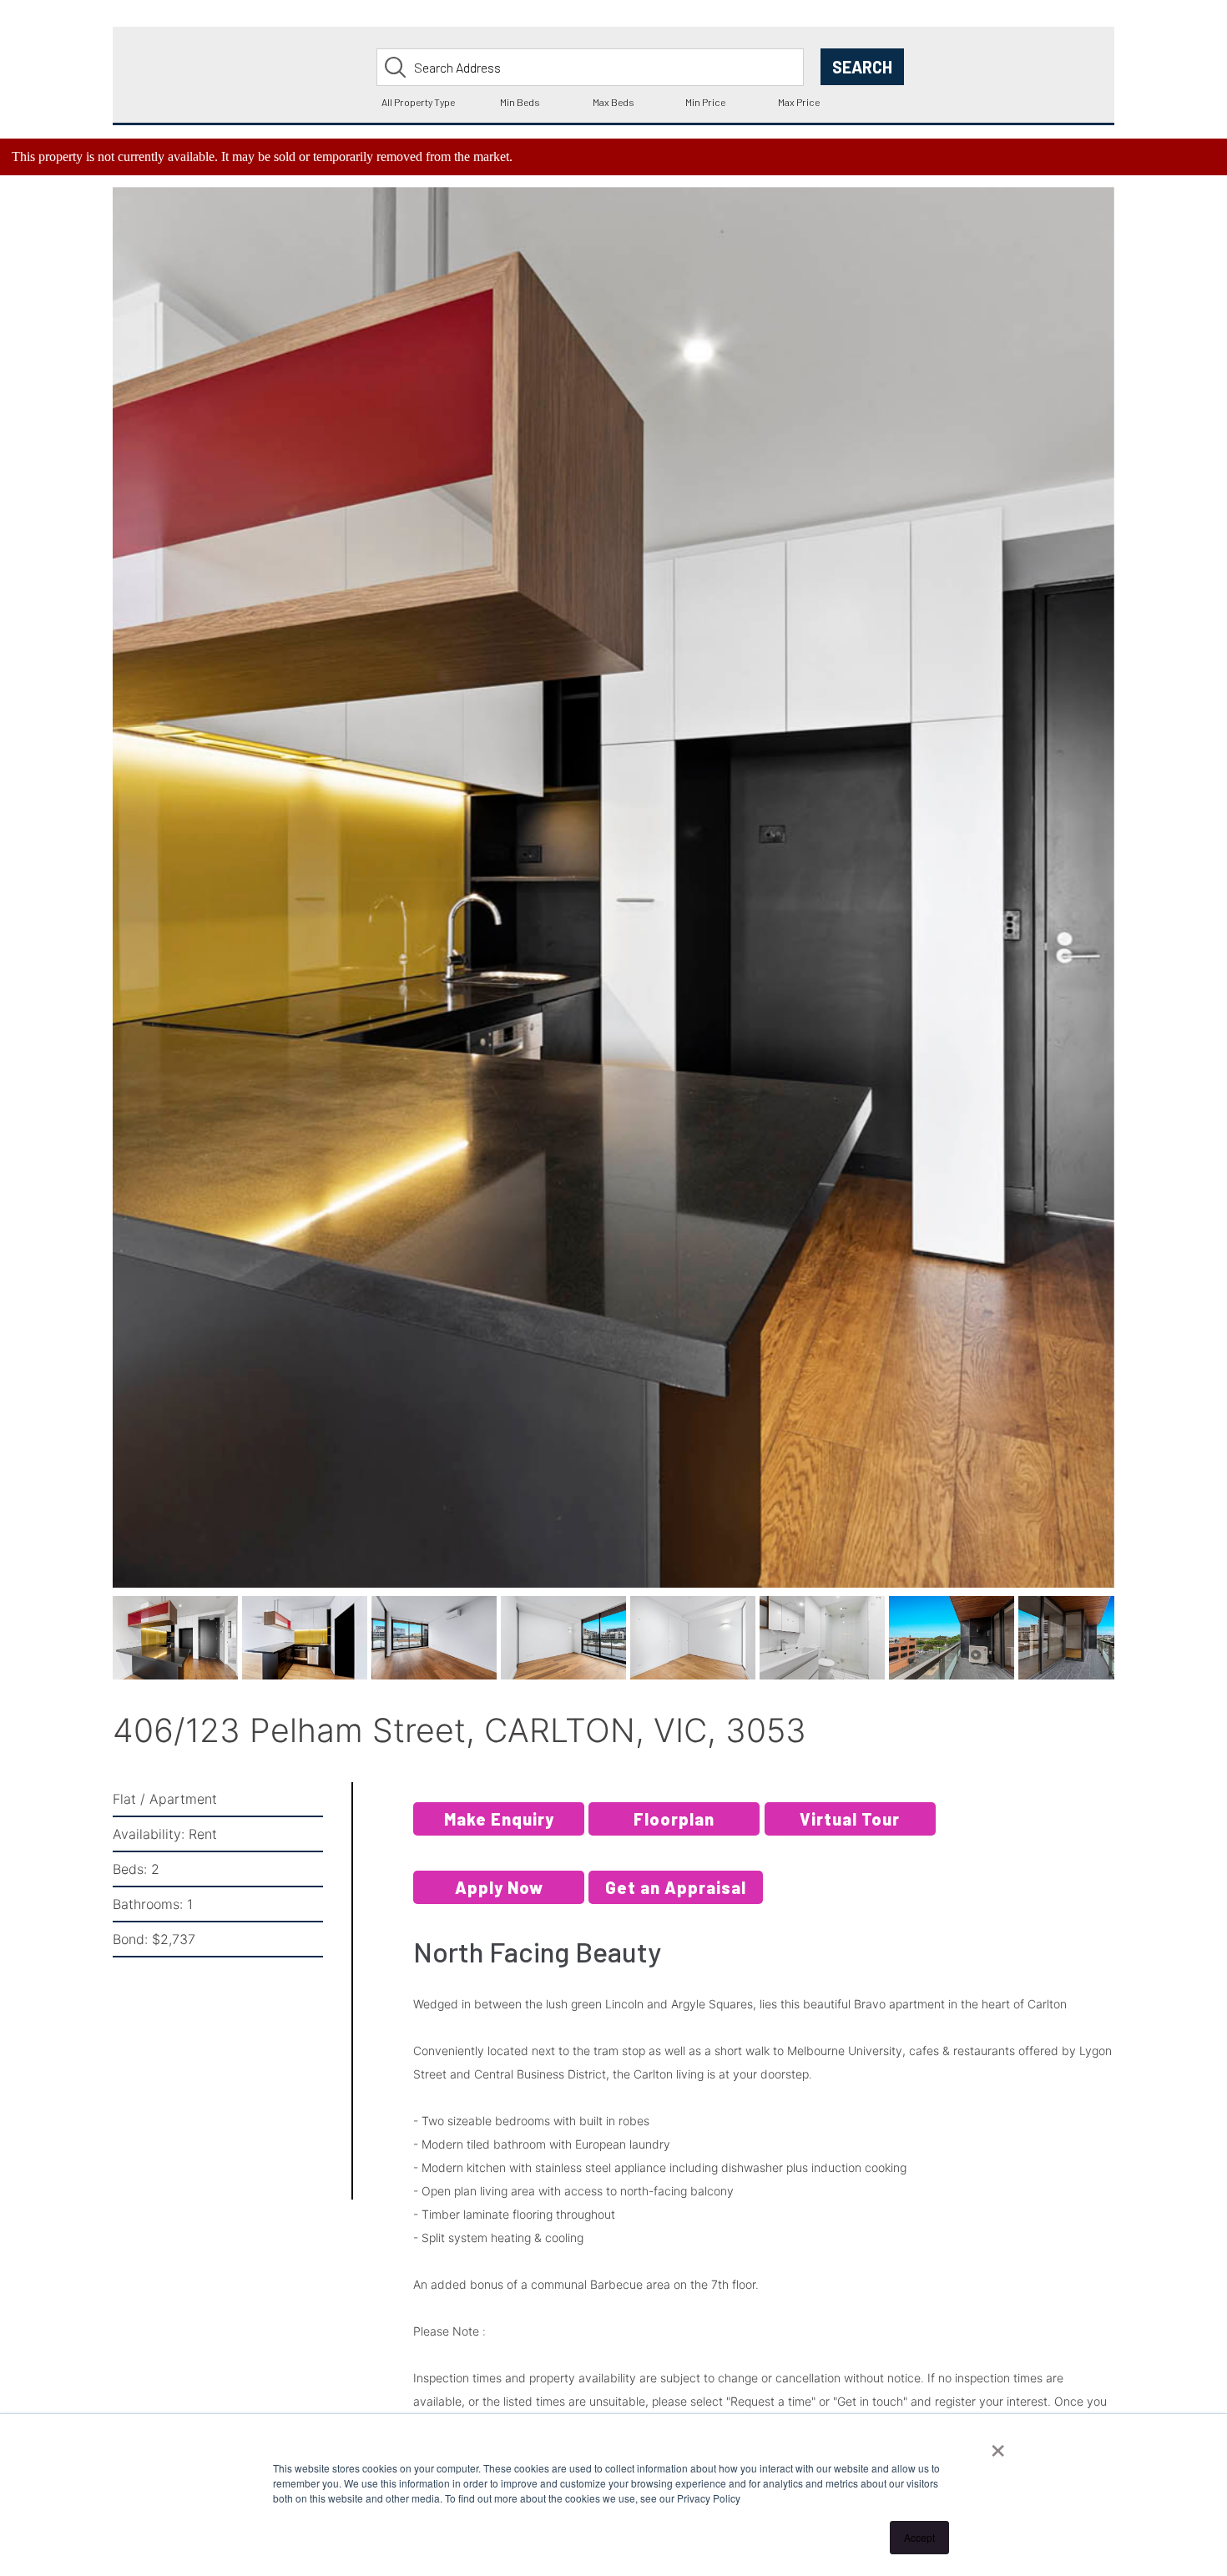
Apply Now (499, 1903)
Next (1141, 911)
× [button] (998, 2445)
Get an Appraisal (676, 1903)
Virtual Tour (850, 1835)
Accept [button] (919, 2537)
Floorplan (674, 1835)
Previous (88, 911)
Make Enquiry (499, 1835)
